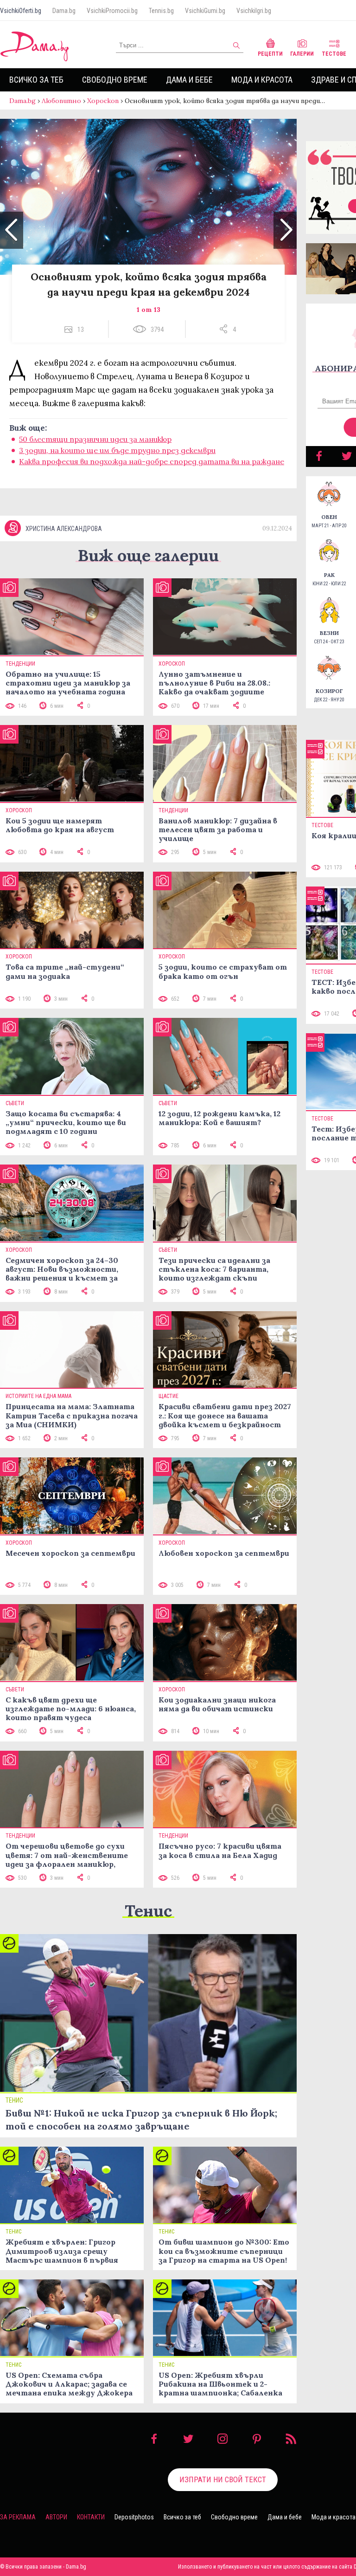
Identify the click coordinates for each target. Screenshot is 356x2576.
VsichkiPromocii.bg (112, 11)
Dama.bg (64, 11)
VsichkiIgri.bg (254, 11)
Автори (56, 2517)
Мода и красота (262, 80)
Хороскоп (103, 101)
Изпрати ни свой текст (223, 2479)
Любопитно (61, 101)
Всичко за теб (36, 80)
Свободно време (115, 80)
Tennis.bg (161, 11)
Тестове (334, 54)
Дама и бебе (189, 80)
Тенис (148, 1911)
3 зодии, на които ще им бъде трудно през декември (117, 450)
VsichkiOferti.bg (21, 11)
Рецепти (270, 54)
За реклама (18, 2517)
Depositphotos (134, 2517)
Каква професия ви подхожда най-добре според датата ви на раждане (152, 461)
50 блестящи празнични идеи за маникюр (95, 439)
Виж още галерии (148, 555)
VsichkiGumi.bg (205, 11)
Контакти (91, 2517)
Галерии (302, 54)
